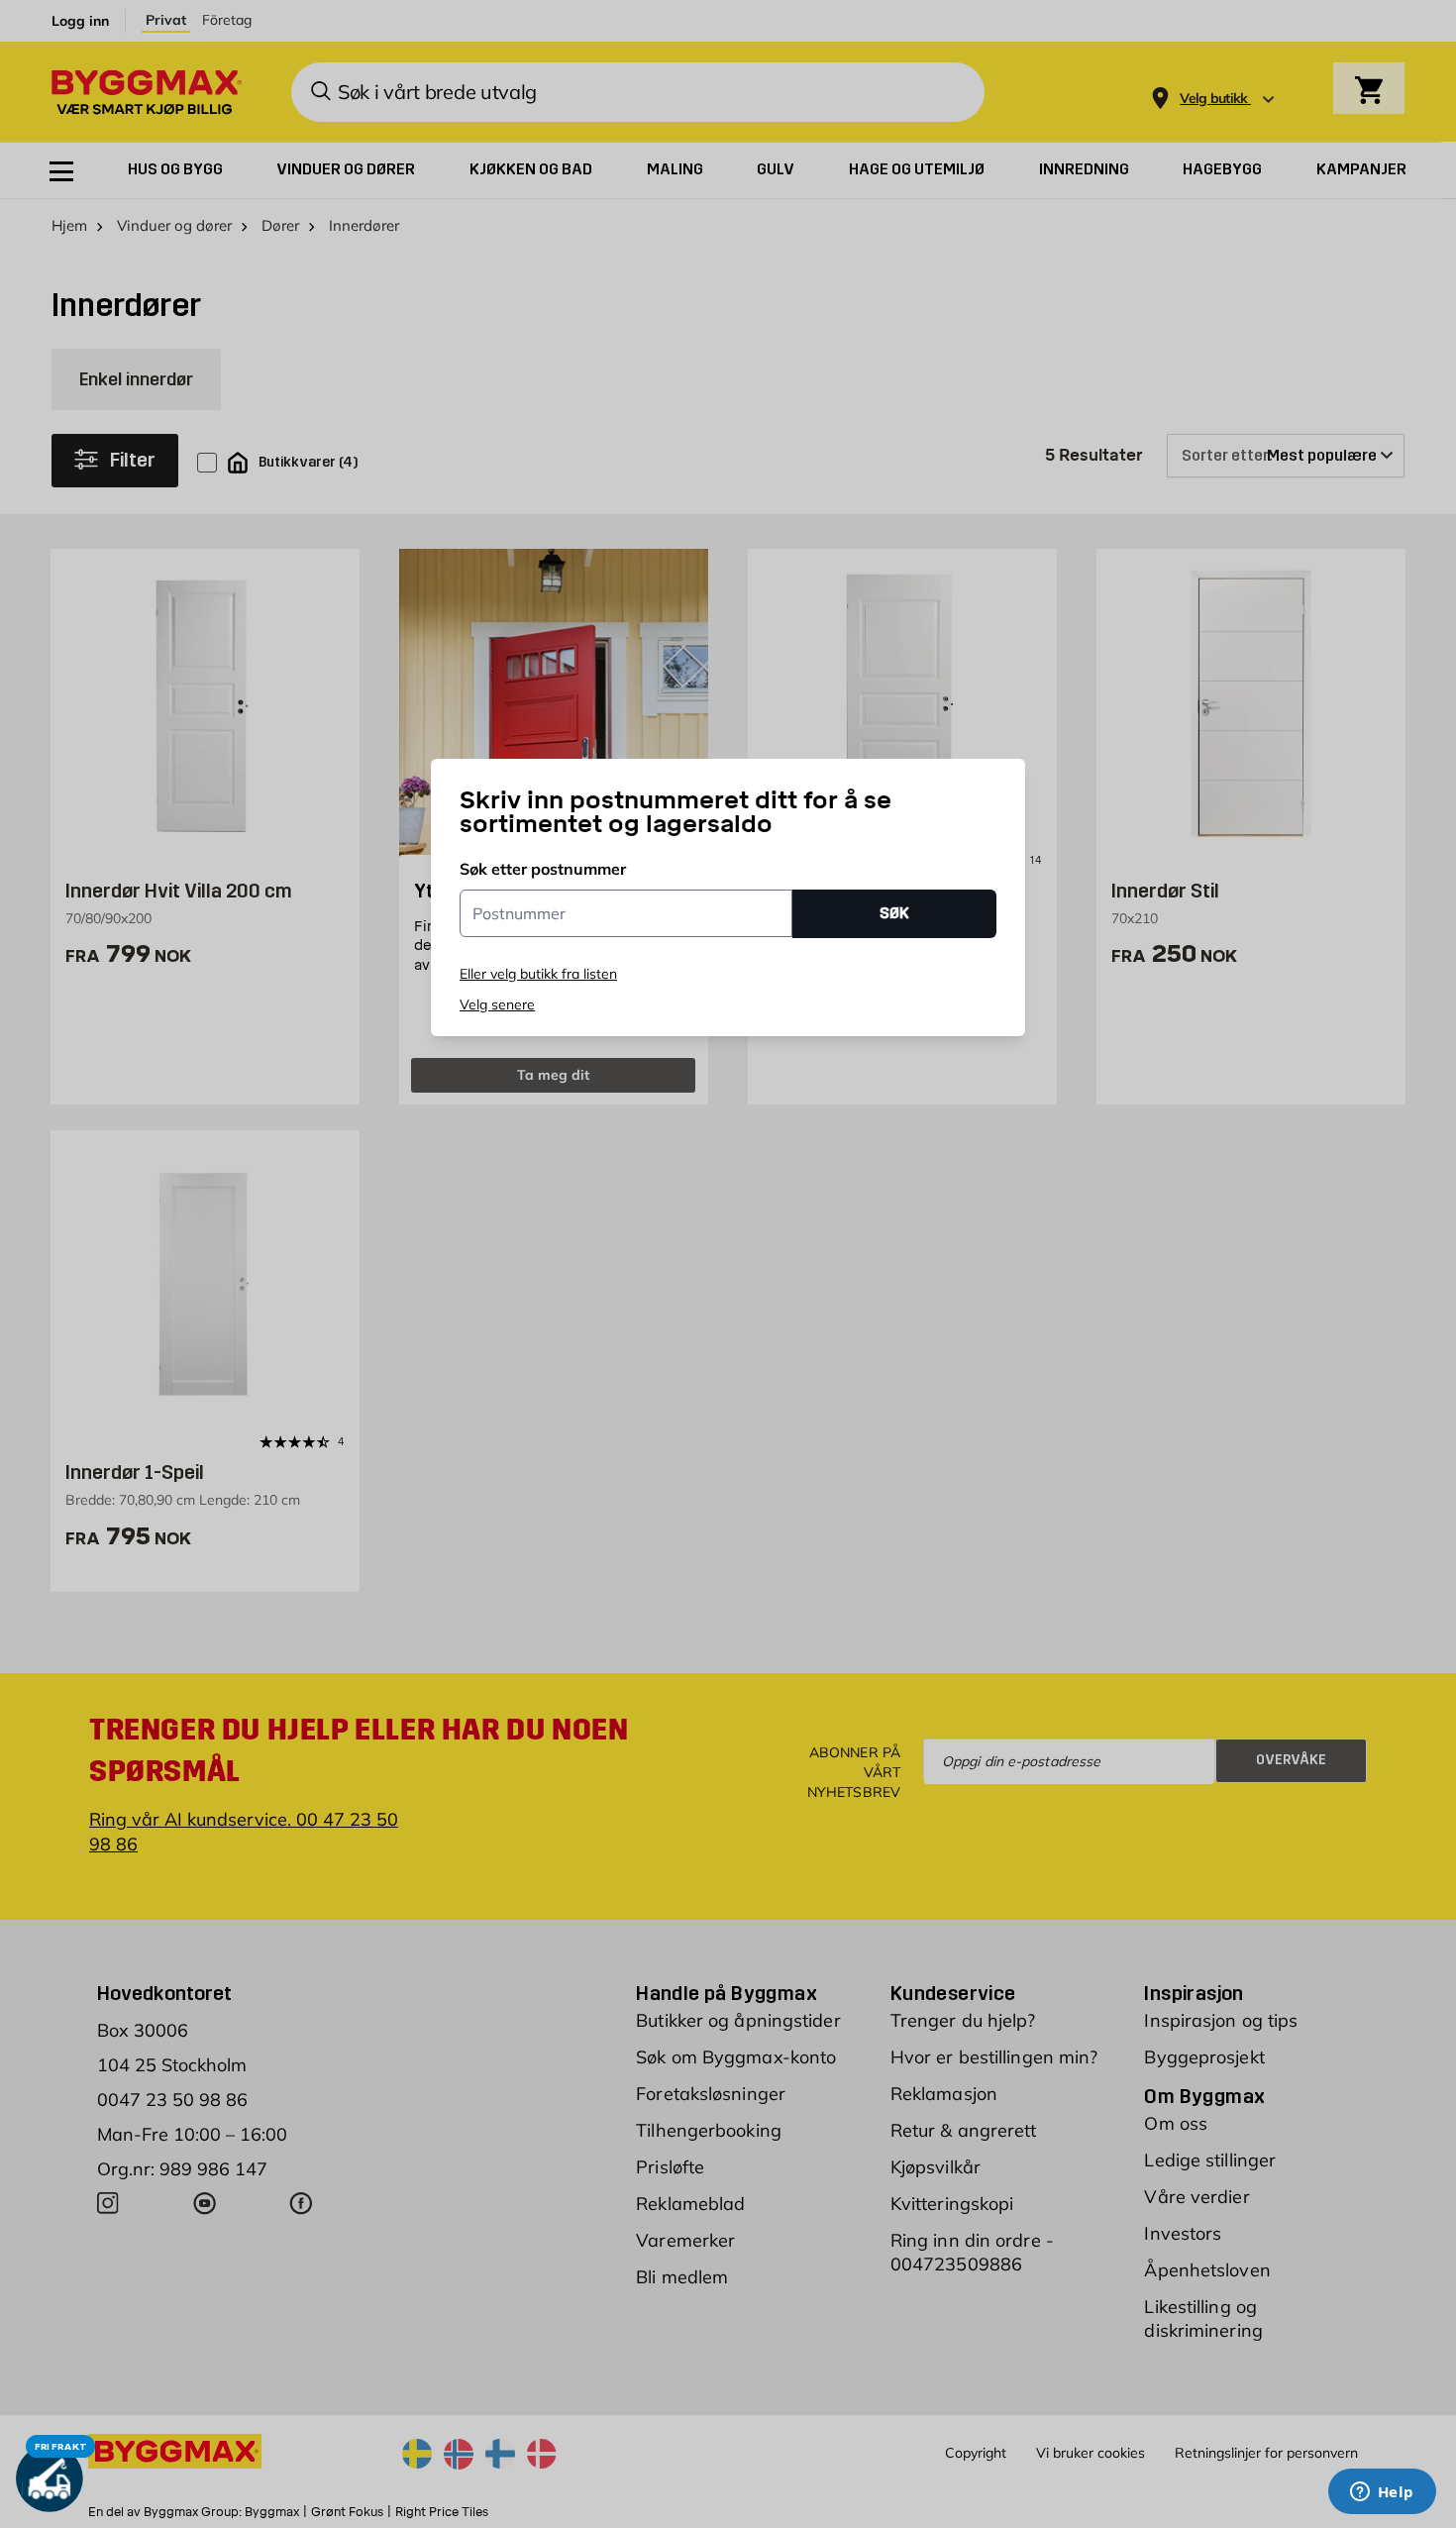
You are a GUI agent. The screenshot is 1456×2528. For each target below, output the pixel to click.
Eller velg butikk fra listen (538, 974)
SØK (894, 913)
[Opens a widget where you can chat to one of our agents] (1382, 2493)
